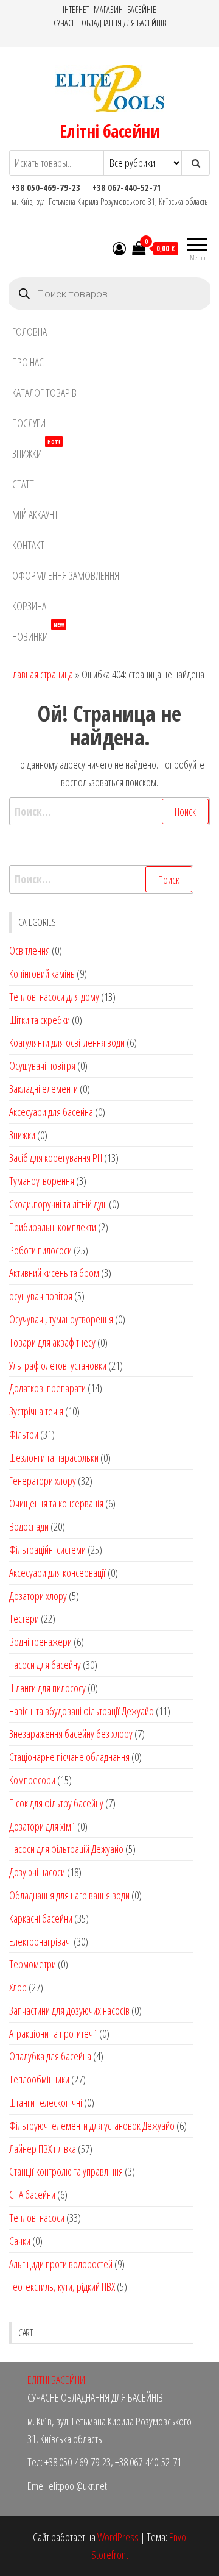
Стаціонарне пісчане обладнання (69, 1757)
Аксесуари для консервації (57, 1573)
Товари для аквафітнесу (52, 1342)
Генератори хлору (43, 1481)
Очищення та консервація (56, 1503)
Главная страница (41, 674)
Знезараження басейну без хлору (71, 1734)
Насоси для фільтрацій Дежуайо (66, 1849)
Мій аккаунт (35, 514)
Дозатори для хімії (42, 1826)
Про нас (28, 362)
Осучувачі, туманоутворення (61, 1319)
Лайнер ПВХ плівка (43, 2149)
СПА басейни (32, 2194)
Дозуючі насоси (37, 1872)
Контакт (28, 545)
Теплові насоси (37, 2218)
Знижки (36, 450)
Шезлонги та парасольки (54, 1457)
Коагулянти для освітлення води (67, 1042)
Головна (30, 332)
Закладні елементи (43, 1089)
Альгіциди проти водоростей (61, 2264)
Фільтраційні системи (47, 1550)
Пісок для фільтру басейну (56, 1803)
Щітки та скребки (40, 1020)
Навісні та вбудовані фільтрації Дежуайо (82, 1711)
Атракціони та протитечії (53, 2033)
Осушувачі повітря (42, 1066)
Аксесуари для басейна (51, 1112)
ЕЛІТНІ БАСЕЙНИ (56, 2380)
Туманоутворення (42, 1181)
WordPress (118, 2537)
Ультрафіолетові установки (58, 1365)
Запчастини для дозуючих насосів (69, 2010)
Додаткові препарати (47, 1388)
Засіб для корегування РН (56, 1158)
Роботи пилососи (40, 1250)
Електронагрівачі (40, 1941)
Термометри (33, 1964)
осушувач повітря (41, 1296)
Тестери (24, 1618)
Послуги (29, 423)
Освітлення (30, 950)
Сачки (20, 2241)
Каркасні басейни (41, 1918)
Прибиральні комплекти (53, 1227)
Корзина (29, 606)
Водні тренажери (40, 1642)
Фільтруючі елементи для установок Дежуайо (92, 2126)
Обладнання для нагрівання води (69, 1895)
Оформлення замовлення (66, 575)
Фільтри (24, 1434)
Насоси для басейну (45, 1665)
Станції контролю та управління (66, 2171)
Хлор (18, 1987)
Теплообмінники (39, 2079)
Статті (24, 484)
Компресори (32, 1780)
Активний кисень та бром (54, 1273)
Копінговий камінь (42, 973)
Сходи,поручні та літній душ (58, 1204)
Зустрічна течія (36, 1411)
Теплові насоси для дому (54, 997)
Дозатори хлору (38, 1596)
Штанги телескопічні (46, 2102)
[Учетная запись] (119, 248)
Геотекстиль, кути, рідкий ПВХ (62, 2286)
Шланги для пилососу (47, 1688)
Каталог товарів (44, 393)
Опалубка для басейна (50, 2056)
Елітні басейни (109, 131)
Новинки (38, 632)
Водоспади (29, 1526)
